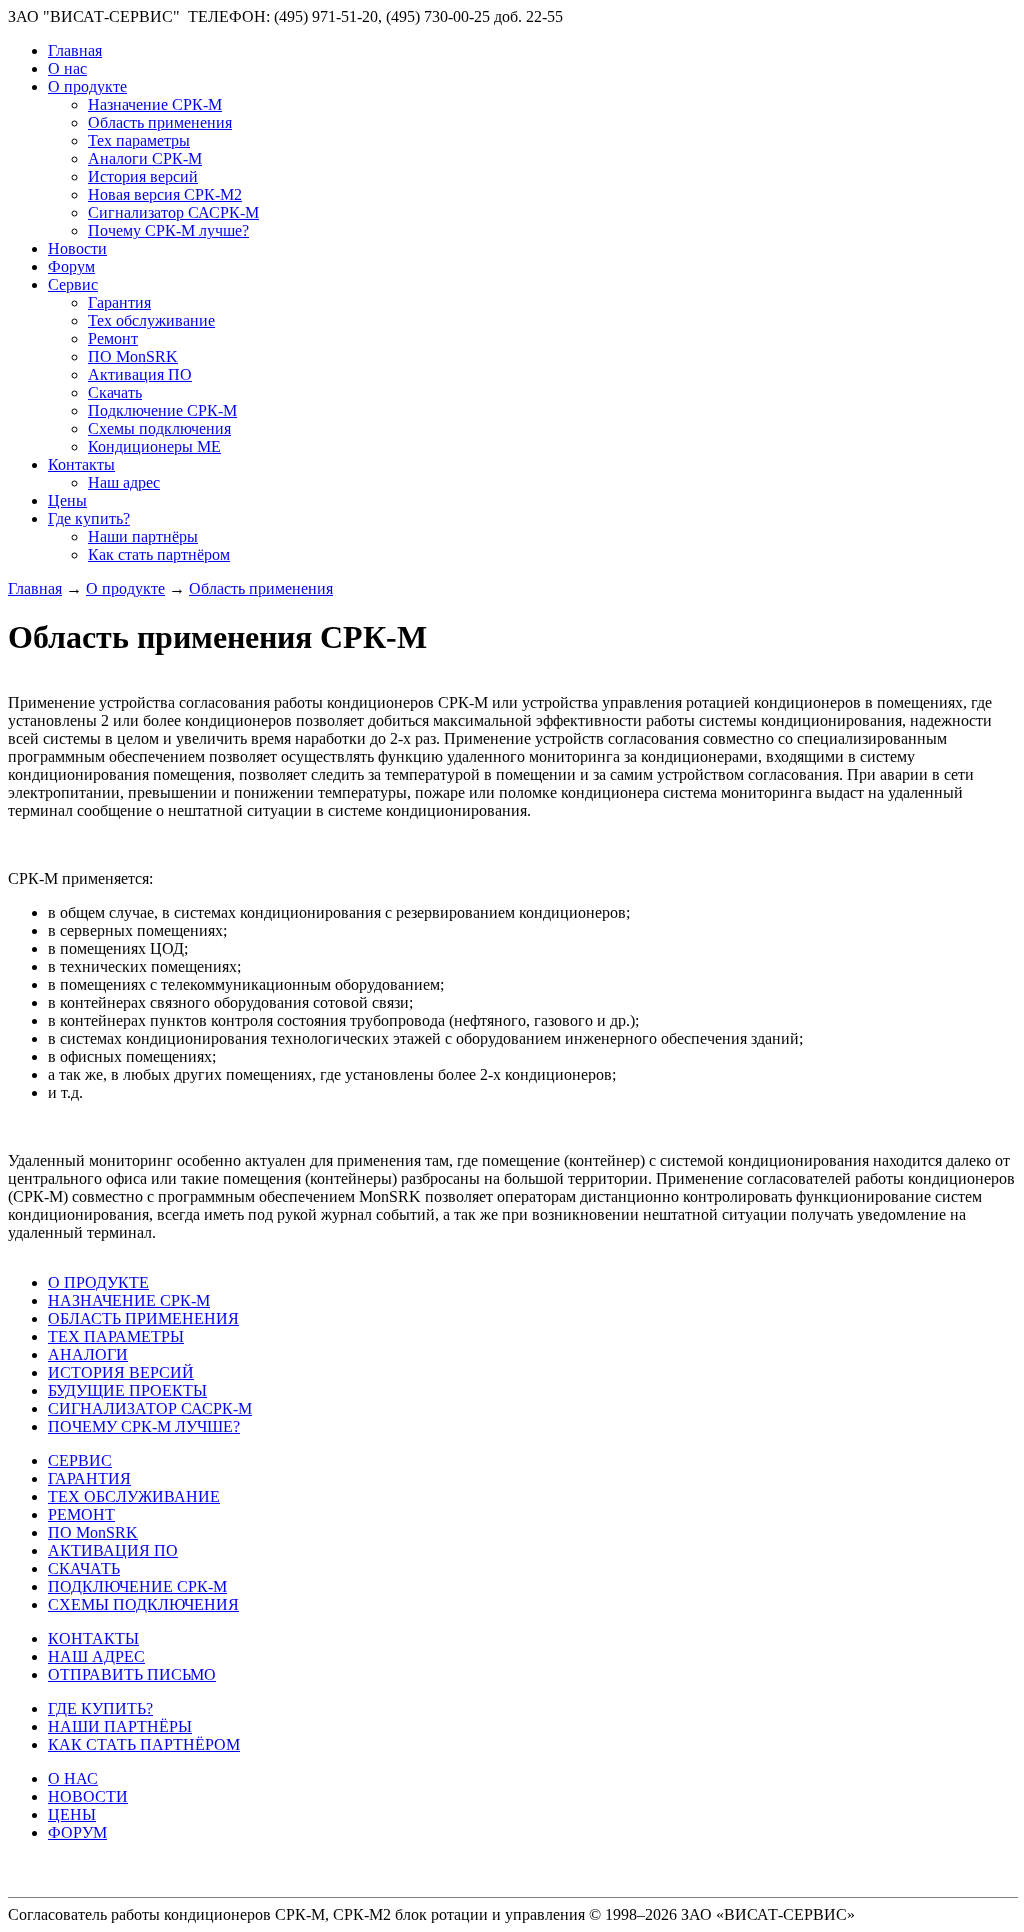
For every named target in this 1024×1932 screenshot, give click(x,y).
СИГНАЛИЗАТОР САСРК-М (150, 1408)
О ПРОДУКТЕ (98, 1282)
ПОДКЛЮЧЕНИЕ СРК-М (137, 1586)
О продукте (125, 588)
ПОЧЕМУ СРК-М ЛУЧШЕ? (144, 1426)
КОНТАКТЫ (93, 1638)
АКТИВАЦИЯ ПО (113, 1550)
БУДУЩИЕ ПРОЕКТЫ (127, 1390)
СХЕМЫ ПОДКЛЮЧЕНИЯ (143, 1604)
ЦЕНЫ (72, 1814)
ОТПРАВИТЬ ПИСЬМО (132, 1674)
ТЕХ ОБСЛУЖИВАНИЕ (134, 1496)
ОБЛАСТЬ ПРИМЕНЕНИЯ (143, 1318)
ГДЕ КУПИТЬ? (100, 1708)
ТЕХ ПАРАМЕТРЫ (116, 1336)
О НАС (73, 1778)
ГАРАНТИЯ (89, 1478)
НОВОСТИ (88, 1796)
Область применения (261, 588)
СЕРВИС (80, 1460)
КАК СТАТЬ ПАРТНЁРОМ (144, 1744)
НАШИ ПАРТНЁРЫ (120, 1726)
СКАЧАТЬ (84, 1568)
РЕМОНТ (81, 1514)
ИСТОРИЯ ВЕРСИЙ (121, 1372)
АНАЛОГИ (88, 1354)
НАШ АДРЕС (96, 1656)
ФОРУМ (77, 1832)
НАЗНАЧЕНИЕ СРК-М (129, 1300)
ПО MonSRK (93, 1532)
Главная (35, 588)
